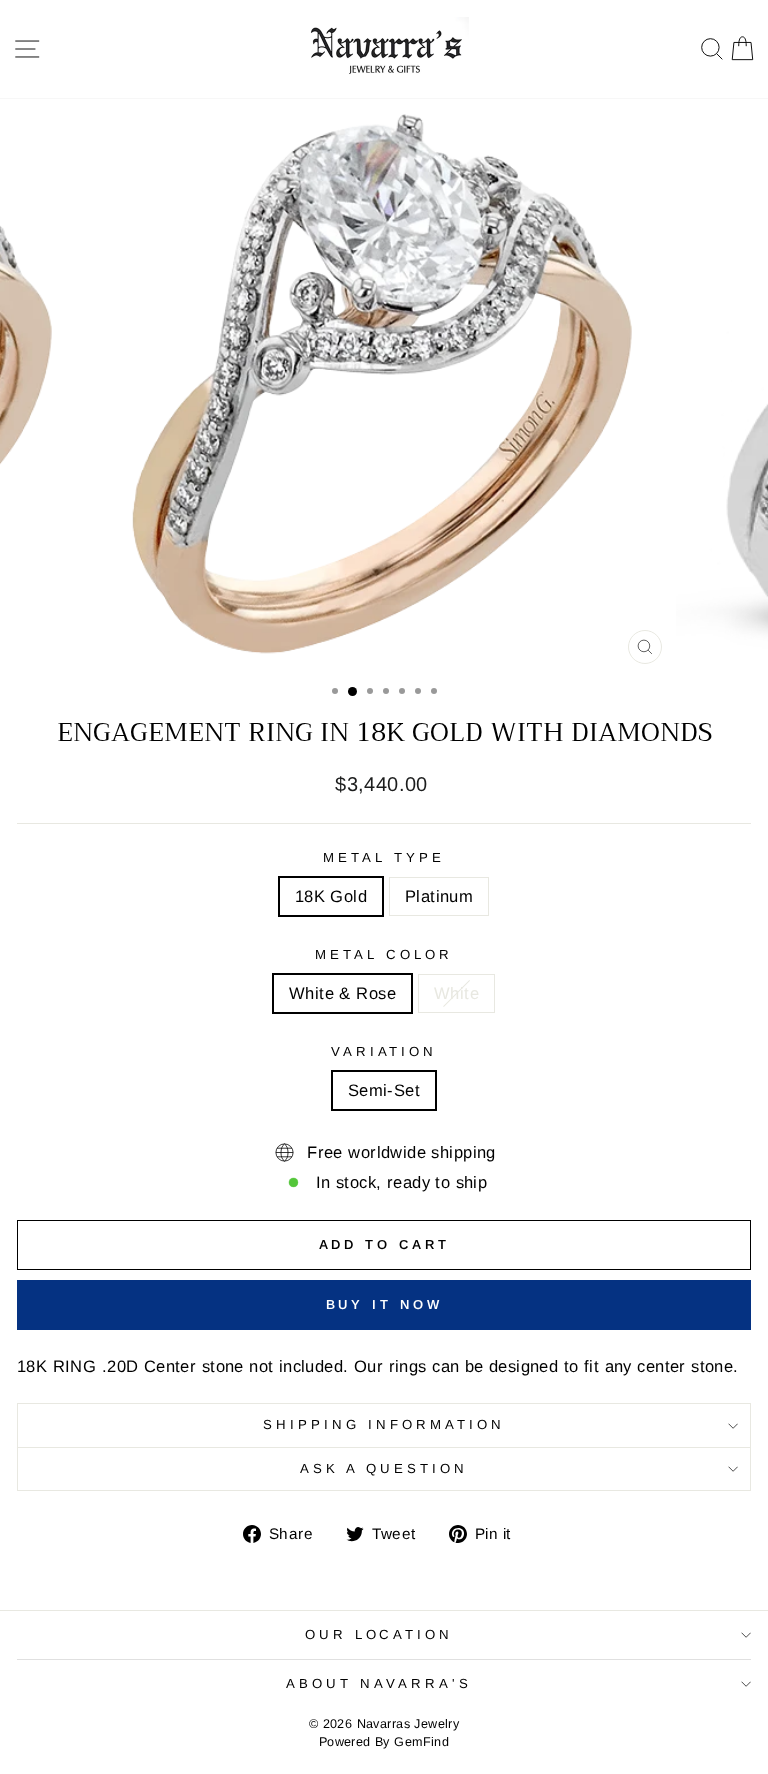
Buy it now (384, 1304)
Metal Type (384, 857)
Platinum (439, 896)
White (456, 993)
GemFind (421, 1742)
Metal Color (384, 954)
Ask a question (384, 1468)
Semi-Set (384, 1090)
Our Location (379, 1634)
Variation (384, 1051)
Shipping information (384, 1424)
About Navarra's (379, 1683)
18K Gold (331, 896)
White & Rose (342, 993)
